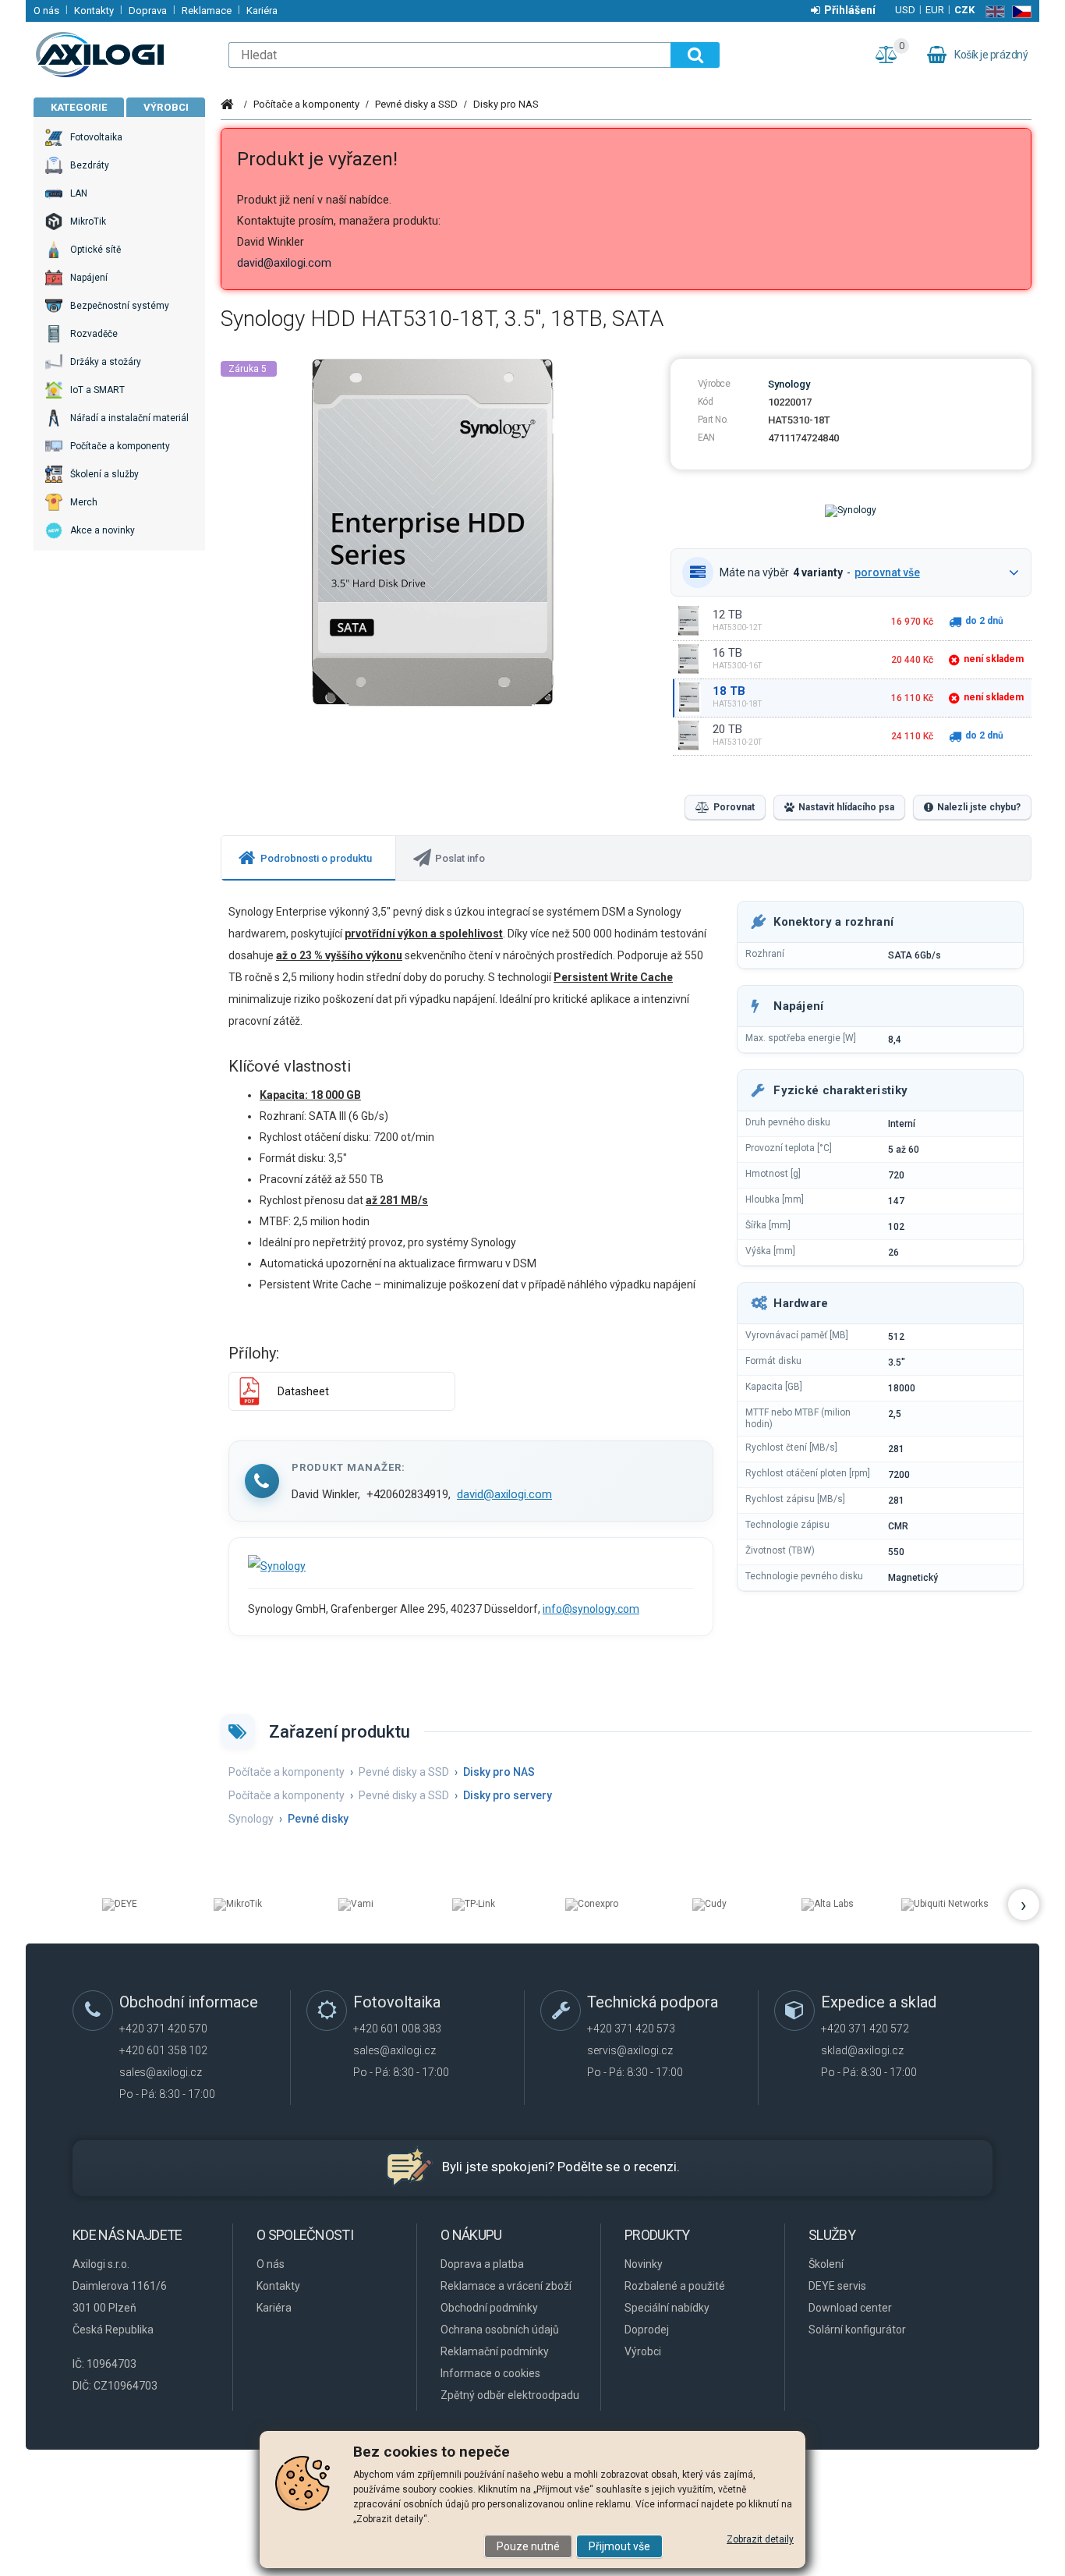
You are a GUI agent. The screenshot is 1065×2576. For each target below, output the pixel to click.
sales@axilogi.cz (161, 2072)
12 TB (727, 615)
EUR (935, 10)
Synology (789, 384)
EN (992, 12)
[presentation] (308, 858)
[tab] (309, 858)
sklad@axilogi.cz (862, 2050)
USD (905, 10)
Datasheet (303, 1391)
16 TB (727, 653)
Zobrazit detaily (760, 2539)
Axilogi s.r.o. (123, 55)
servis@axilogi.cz (630, 2050)
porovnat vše (887, 572)
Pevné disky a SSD (416, 104)
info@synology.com (591, 1609)
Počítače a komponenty (306, 104)
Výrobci (166, 107)
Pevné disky (318, 1819)
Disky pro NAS (506, 104)
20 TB (727, 729)
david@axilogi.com (284, 263)
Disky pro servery (508, 1795)
